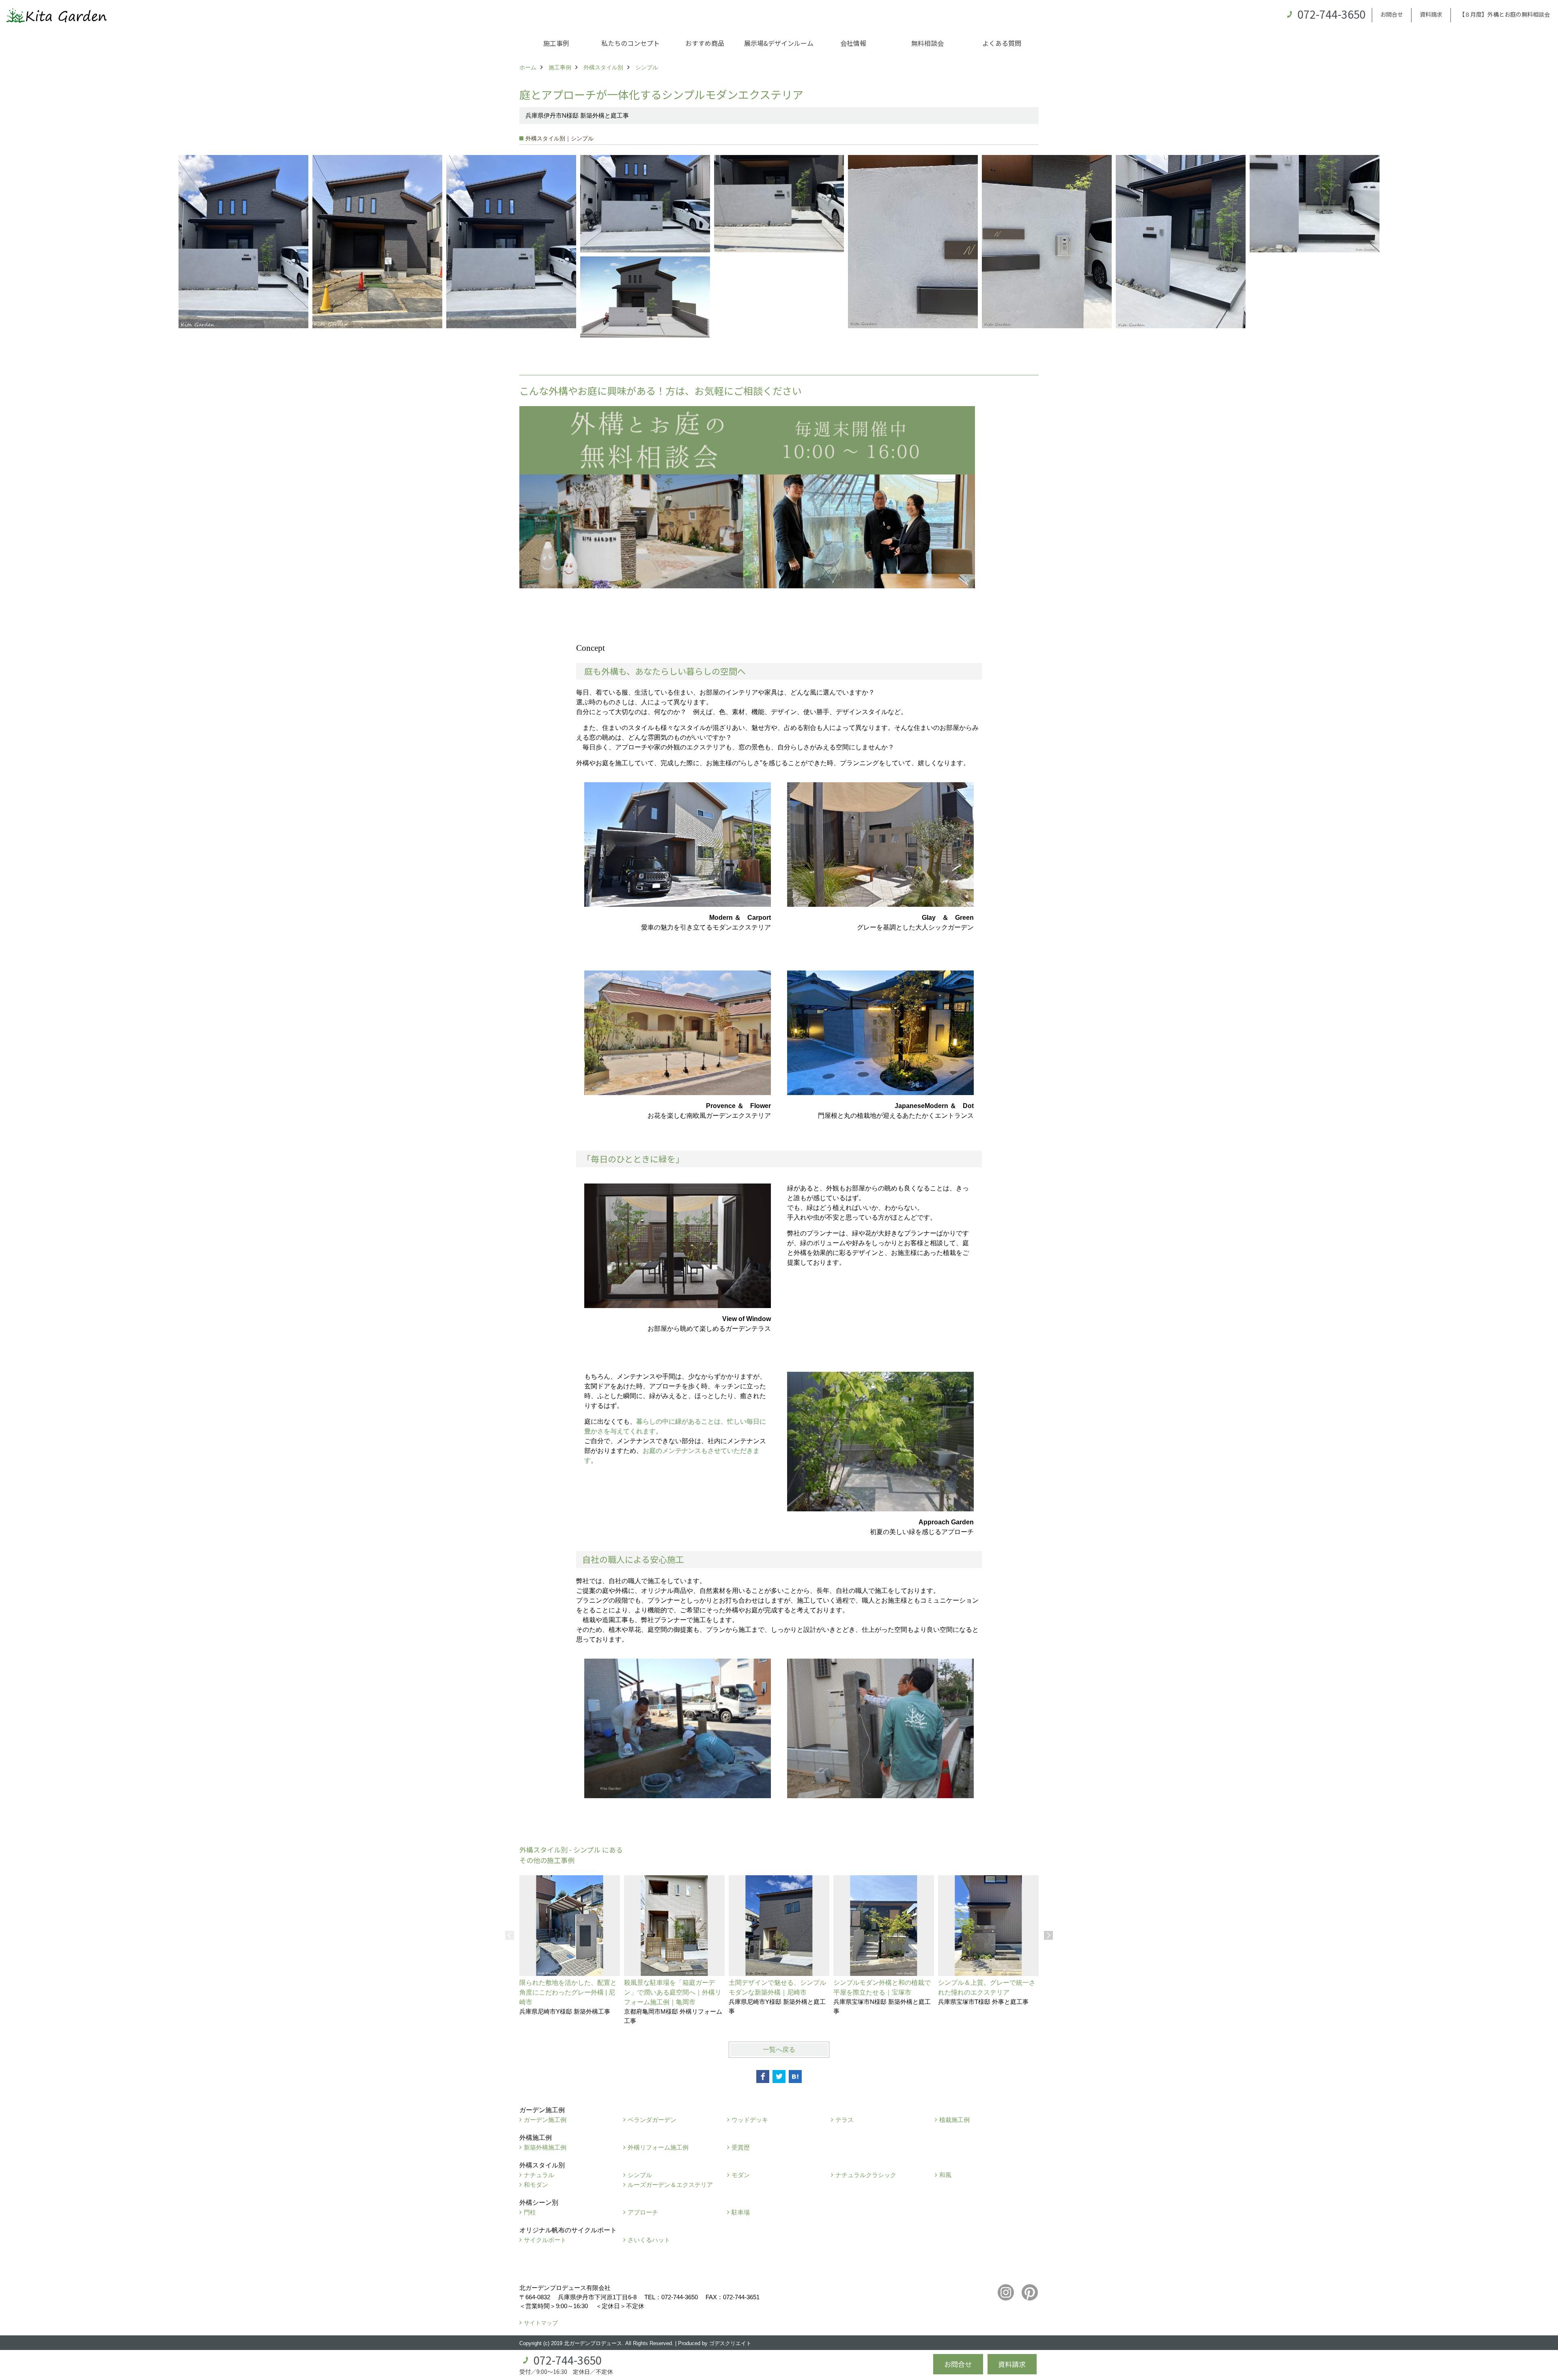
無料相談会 (927, 43)
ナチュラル (539, 2175)
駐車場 (741, 2212)
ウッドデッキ (750, 2120)
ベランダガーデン (652, 2120)
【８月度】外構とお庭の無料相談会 (1504, 14)
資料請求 (1431, 14)
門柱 (530, 2212)
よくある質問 (1002, 43)
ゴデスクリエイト (730, 2343)
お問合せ (1392, 14)
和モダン (536, 2185)
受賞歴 (741, 2147)
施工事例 (556, 43)
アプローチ (643, 2212)
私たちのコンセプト (631, 43)
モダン (741, 2175)
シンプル (640, 2175)
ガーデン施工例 (545, 2120)
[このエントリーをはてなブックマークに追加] (795, 2077)
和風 (945, 2175)
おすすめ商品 (705, 43)
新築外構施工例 (545, 2147)
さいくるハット (649, 2240)
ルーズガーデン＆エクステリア (670, 2185)
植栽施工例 (954, 2120)
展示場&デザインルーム (779, 43)
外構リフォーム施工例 (658, 2147)
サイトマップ (541, 2323)
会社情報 (853, 43)
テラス (845, 2120)
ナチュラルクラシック (866, 2175)
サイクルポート (545, 2240)
